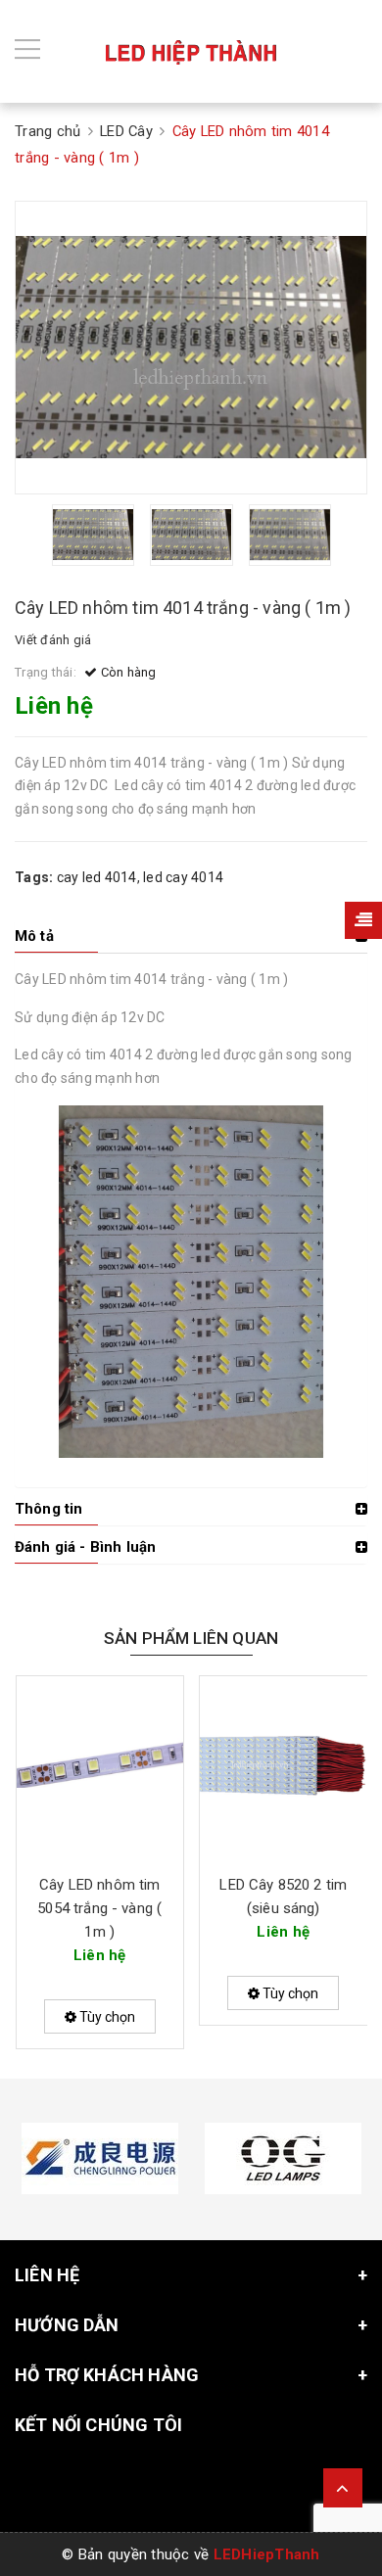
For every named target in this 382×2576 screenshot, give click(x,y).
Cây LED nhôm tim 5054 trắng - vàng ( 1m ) (99, 1908)
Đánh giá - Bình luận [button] (85, 1547)
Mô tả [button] (34, 936)
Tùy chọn (106, 2017)
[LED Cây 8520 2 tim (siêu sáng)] (284, 1767)
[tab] (191, 936)
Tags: (36, 877)
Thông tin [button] (48, 1509)
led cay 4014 (183, 877)
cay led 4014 (97, 877)
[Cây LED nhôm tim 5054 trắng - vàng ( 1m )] (100, 1767)
